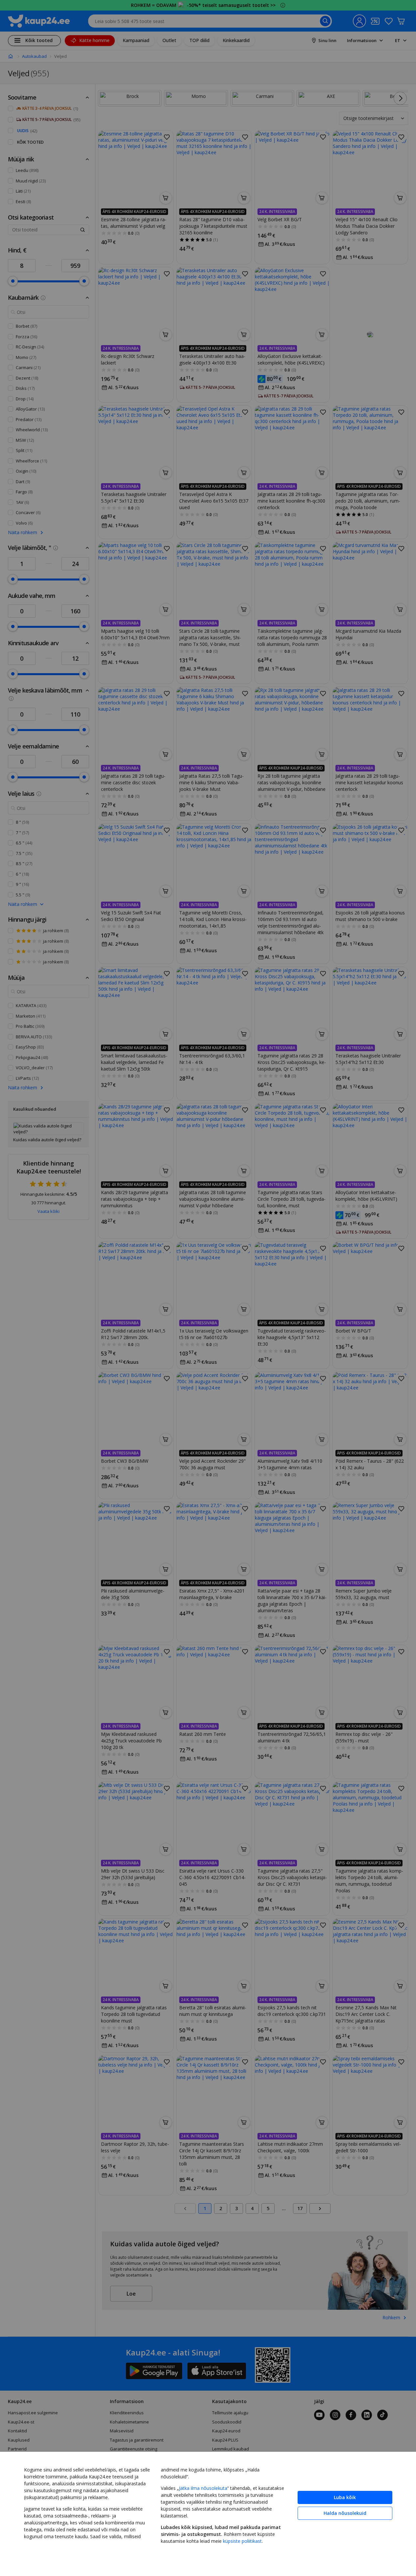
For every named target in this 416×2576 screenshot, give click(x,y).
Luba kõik (345, 2497)
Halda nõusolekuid (345, 2513)
